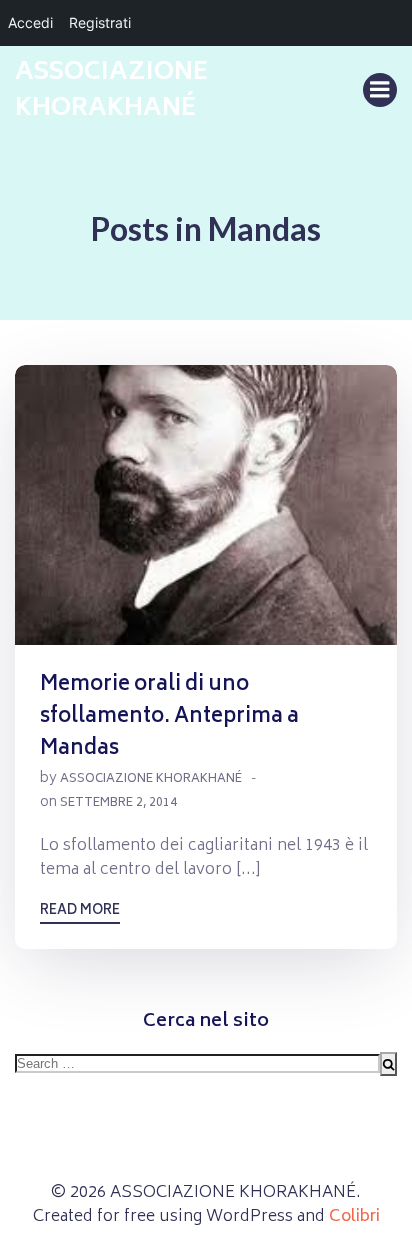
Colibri (354, 1217)
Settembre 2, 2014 (118, 803)
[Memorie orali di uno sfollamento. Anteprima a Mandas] (206, 506)
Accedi (30, 22)
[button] (206, 505)
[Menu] (380, 90)
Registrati (100, 22)
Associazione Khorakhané (151, 779)
